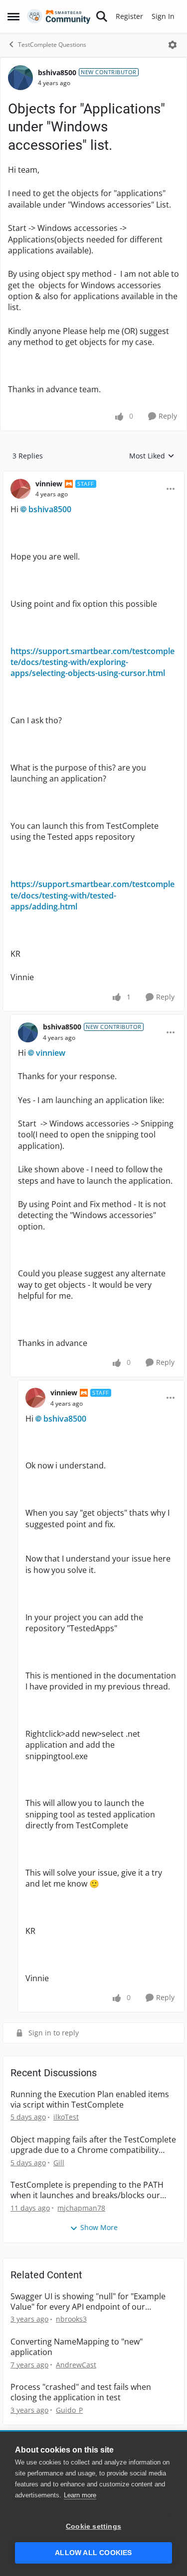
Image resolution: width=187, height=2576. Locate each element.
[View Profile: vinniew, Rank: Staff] (20, 489)
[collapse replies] (93, 476)
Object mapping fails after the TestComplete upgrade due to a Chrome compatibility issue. (93, 2145)
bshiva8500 (57, 72)
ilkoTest (66, 2117)
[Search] (102, 16)
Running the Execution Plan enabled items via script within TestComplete (90, 2100)
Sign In (163, 16)
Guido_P (69, 2410)
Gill (59, 2163)
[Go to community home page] (59, 16)
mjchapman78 (81, 2208)
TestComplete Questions (52, 45)
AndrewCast (76, 2365)
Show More (99, 2227)
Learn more (80, 2495)
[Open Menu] (173, 45)
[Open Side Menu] (13, 16)
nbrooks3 (71, 2319)
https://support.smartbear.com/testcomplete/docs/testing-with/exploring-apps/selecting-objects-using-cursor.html (93, 662)
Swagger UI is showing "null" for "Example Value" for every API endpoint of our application (88, 2302)
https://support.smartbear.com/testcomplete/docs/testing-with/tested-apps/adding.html (93, 895)
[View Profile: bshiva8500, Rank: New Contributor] (20, 78)
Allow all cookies (93, 2553)
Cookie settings (93, 2526)
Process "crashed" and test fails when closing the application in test (81, 2392)
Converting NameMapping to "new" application (77, 2347)
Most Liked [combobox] (152, 456)
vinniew (49, 484)
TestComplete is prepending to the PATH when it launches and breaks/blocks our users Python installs (87, 2190)
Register (129, 16)
